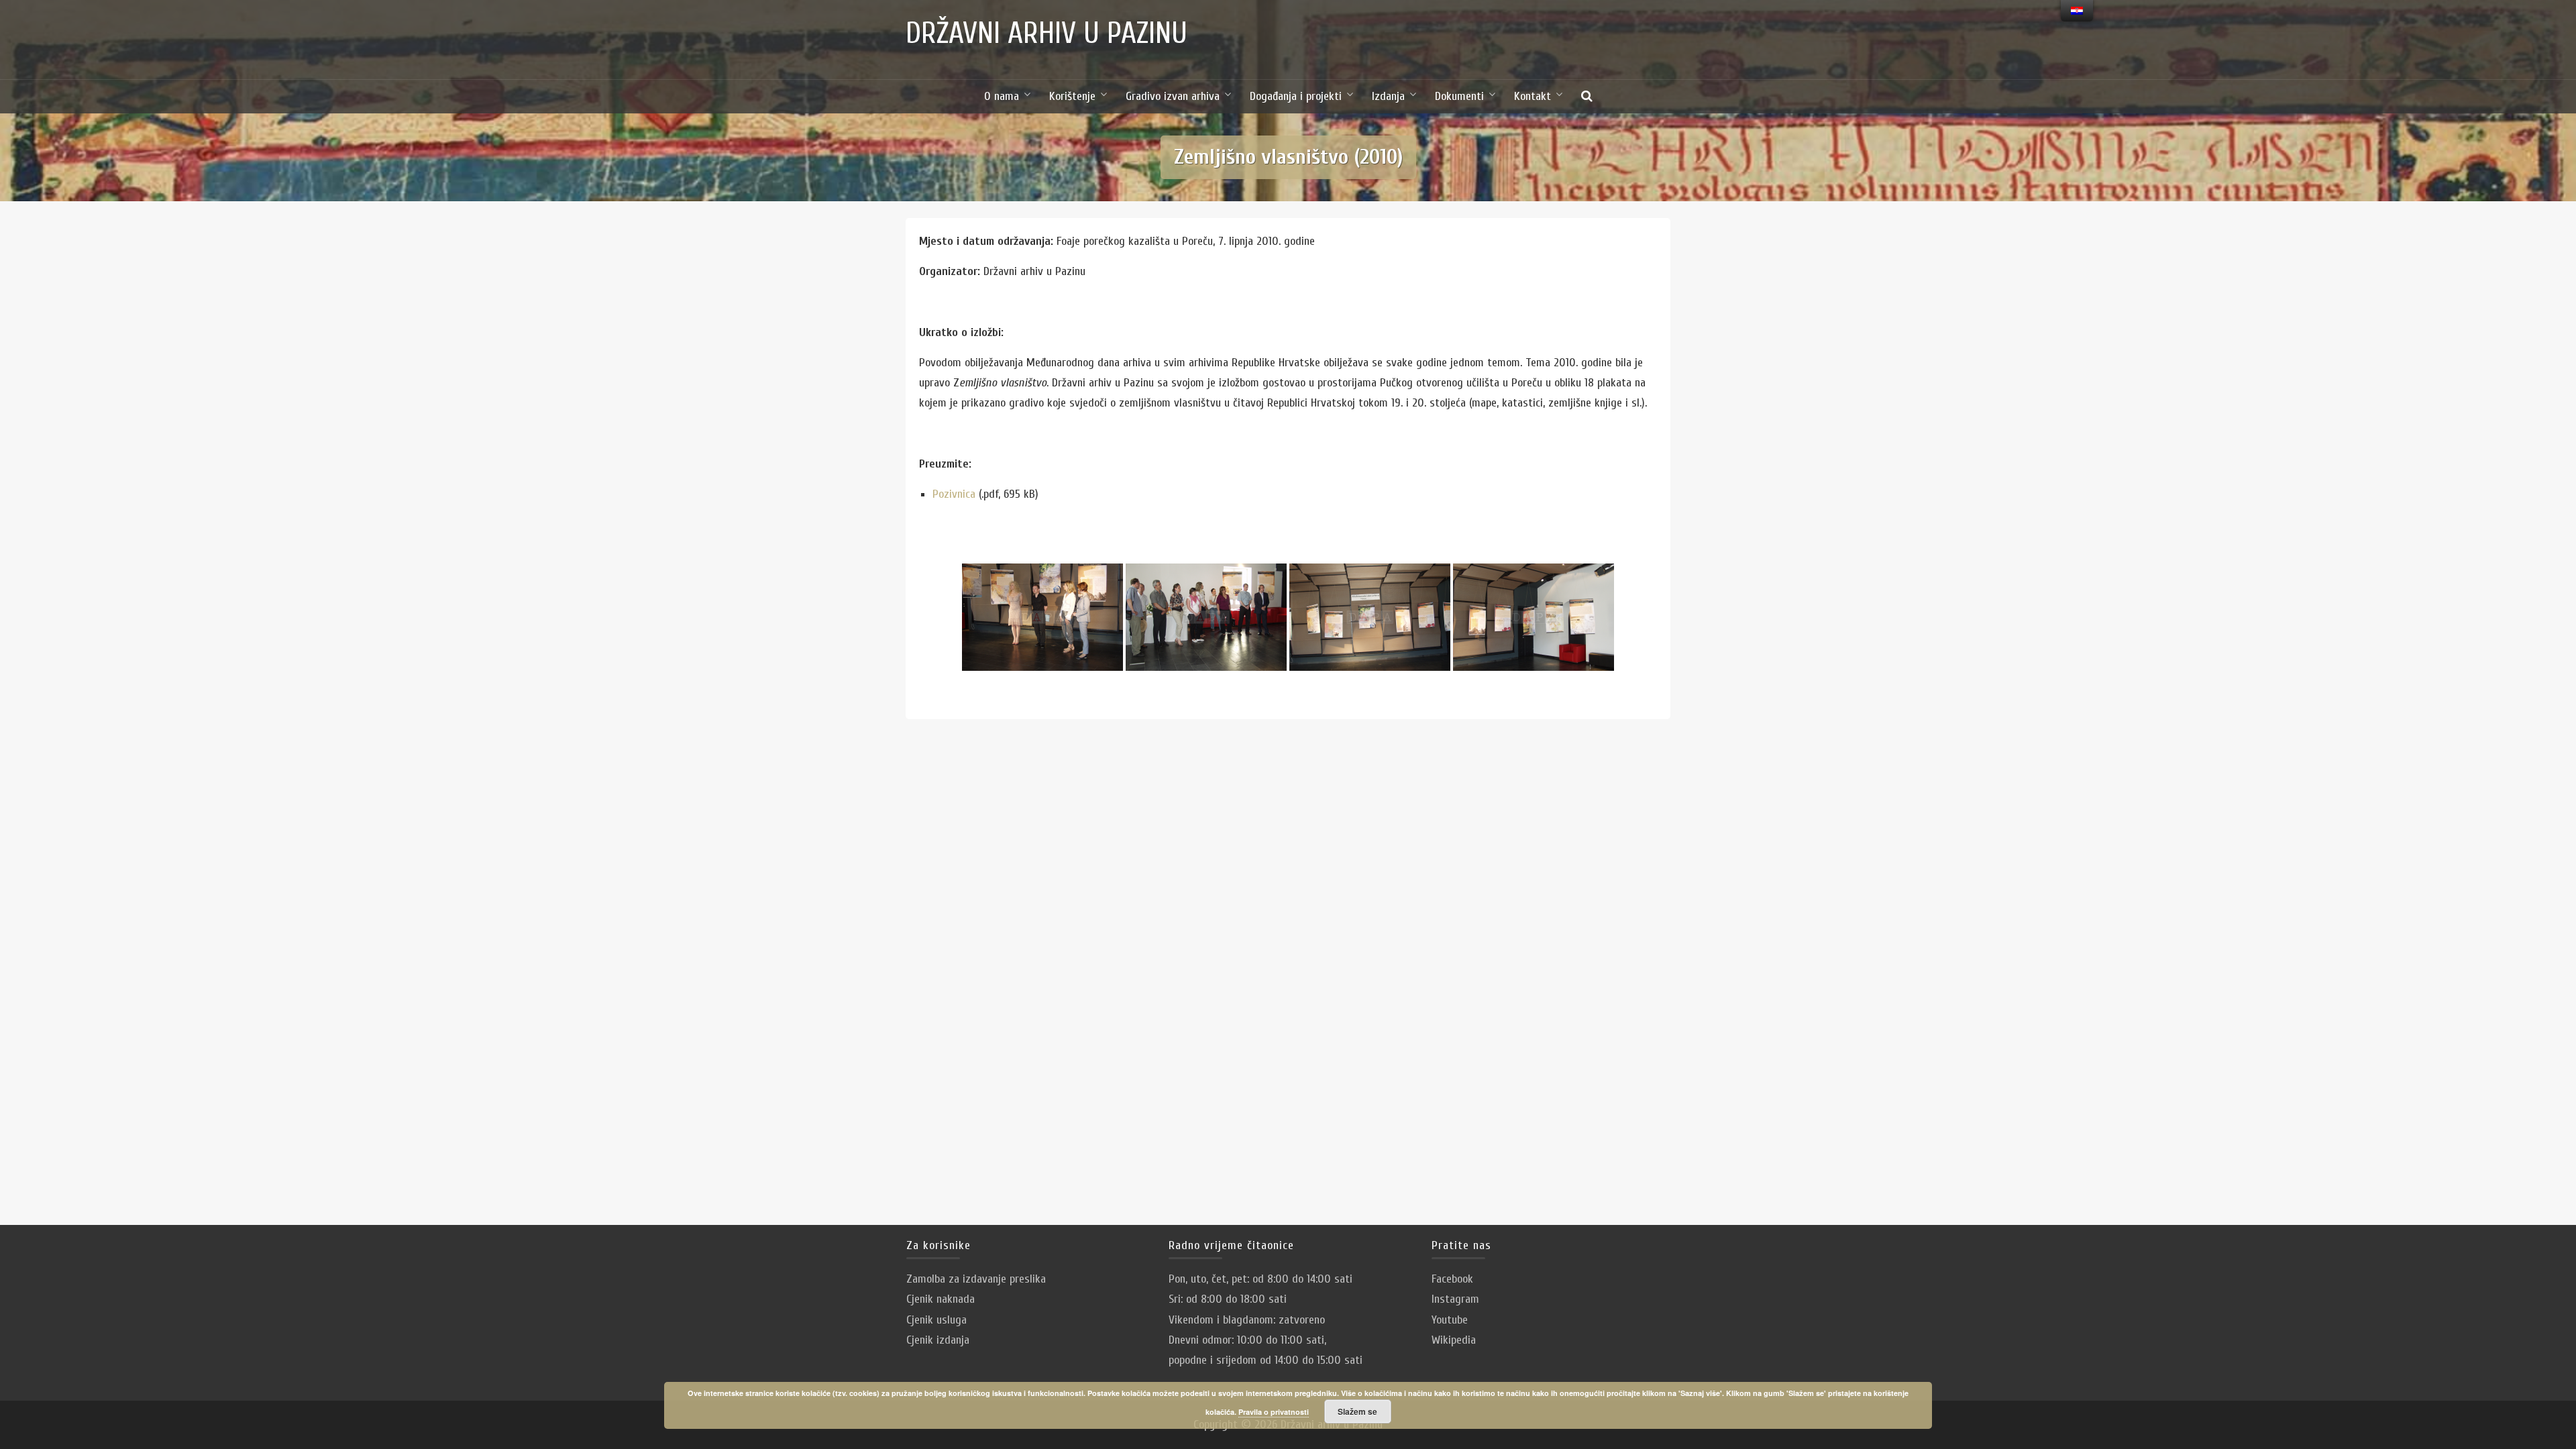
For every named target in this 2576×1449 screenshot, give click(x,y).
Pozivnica (954, 494)
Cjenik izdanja (938, 1340)
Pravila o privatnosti (1274, 1412)
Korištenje (1072, 96)
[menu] (2077, 11)
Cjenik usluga (936, 1320)
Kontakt (1533, 96)
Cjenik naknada (941, 1299)
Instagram (1455, 1299)
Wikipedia (1454, 1340)
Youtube (1450, 1320)
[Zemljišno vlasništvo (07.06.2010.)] (1042, 617)
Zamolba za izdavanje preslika (976, 1279)
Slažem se (1357, 1411)
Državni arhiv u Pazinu (1046, 34)
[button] (1587, 97)
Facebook (1452, 1279)
